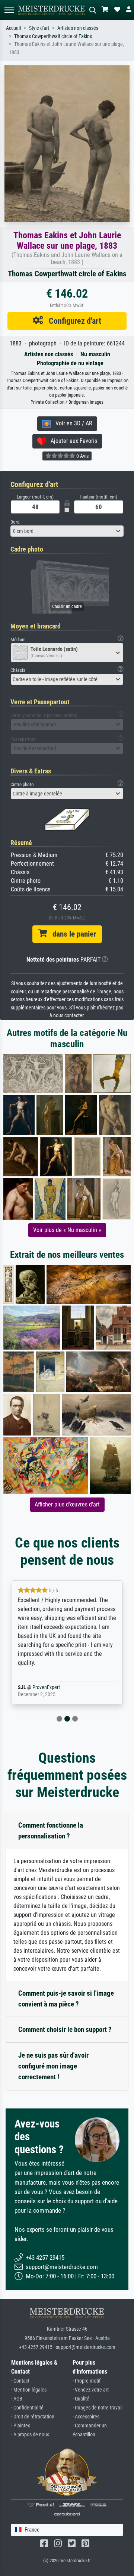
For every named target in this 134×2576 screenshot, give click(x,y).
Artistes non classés (78, 28)
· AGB (17, 2399)
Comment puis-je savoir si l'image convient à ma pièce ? (66, 1999)
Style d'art (39, 28)
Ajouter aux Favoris (72, 441)
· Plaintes (21, 2426)
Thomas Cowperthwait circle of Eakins (53, 36)
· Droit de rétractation (33, 2417)
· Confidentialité (27, 2408)
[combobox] (67, 531)
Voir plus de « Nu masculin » (67, 1230)
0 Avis (82, 456)
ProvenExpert (55, 1687)
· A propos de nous (30, 2435)
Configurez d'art (72, 321)
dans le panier (71, 934)
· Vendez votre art (91, 2390)
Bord (15, 522)
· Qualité (81, 2399)
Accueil (13, 28)
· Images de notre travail (98, 2408)
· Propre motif (87, 2381)
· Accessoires (86, 2417)
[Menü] (9, 10)
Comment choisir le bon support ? (65, 2029)
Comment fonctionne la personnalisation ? (51, 1831)
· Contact (20, 2381)
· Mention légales (29, 2390)
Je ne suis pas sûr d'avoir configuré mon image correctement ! (53, 2066)
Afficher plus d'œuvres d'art (67, 1504)
